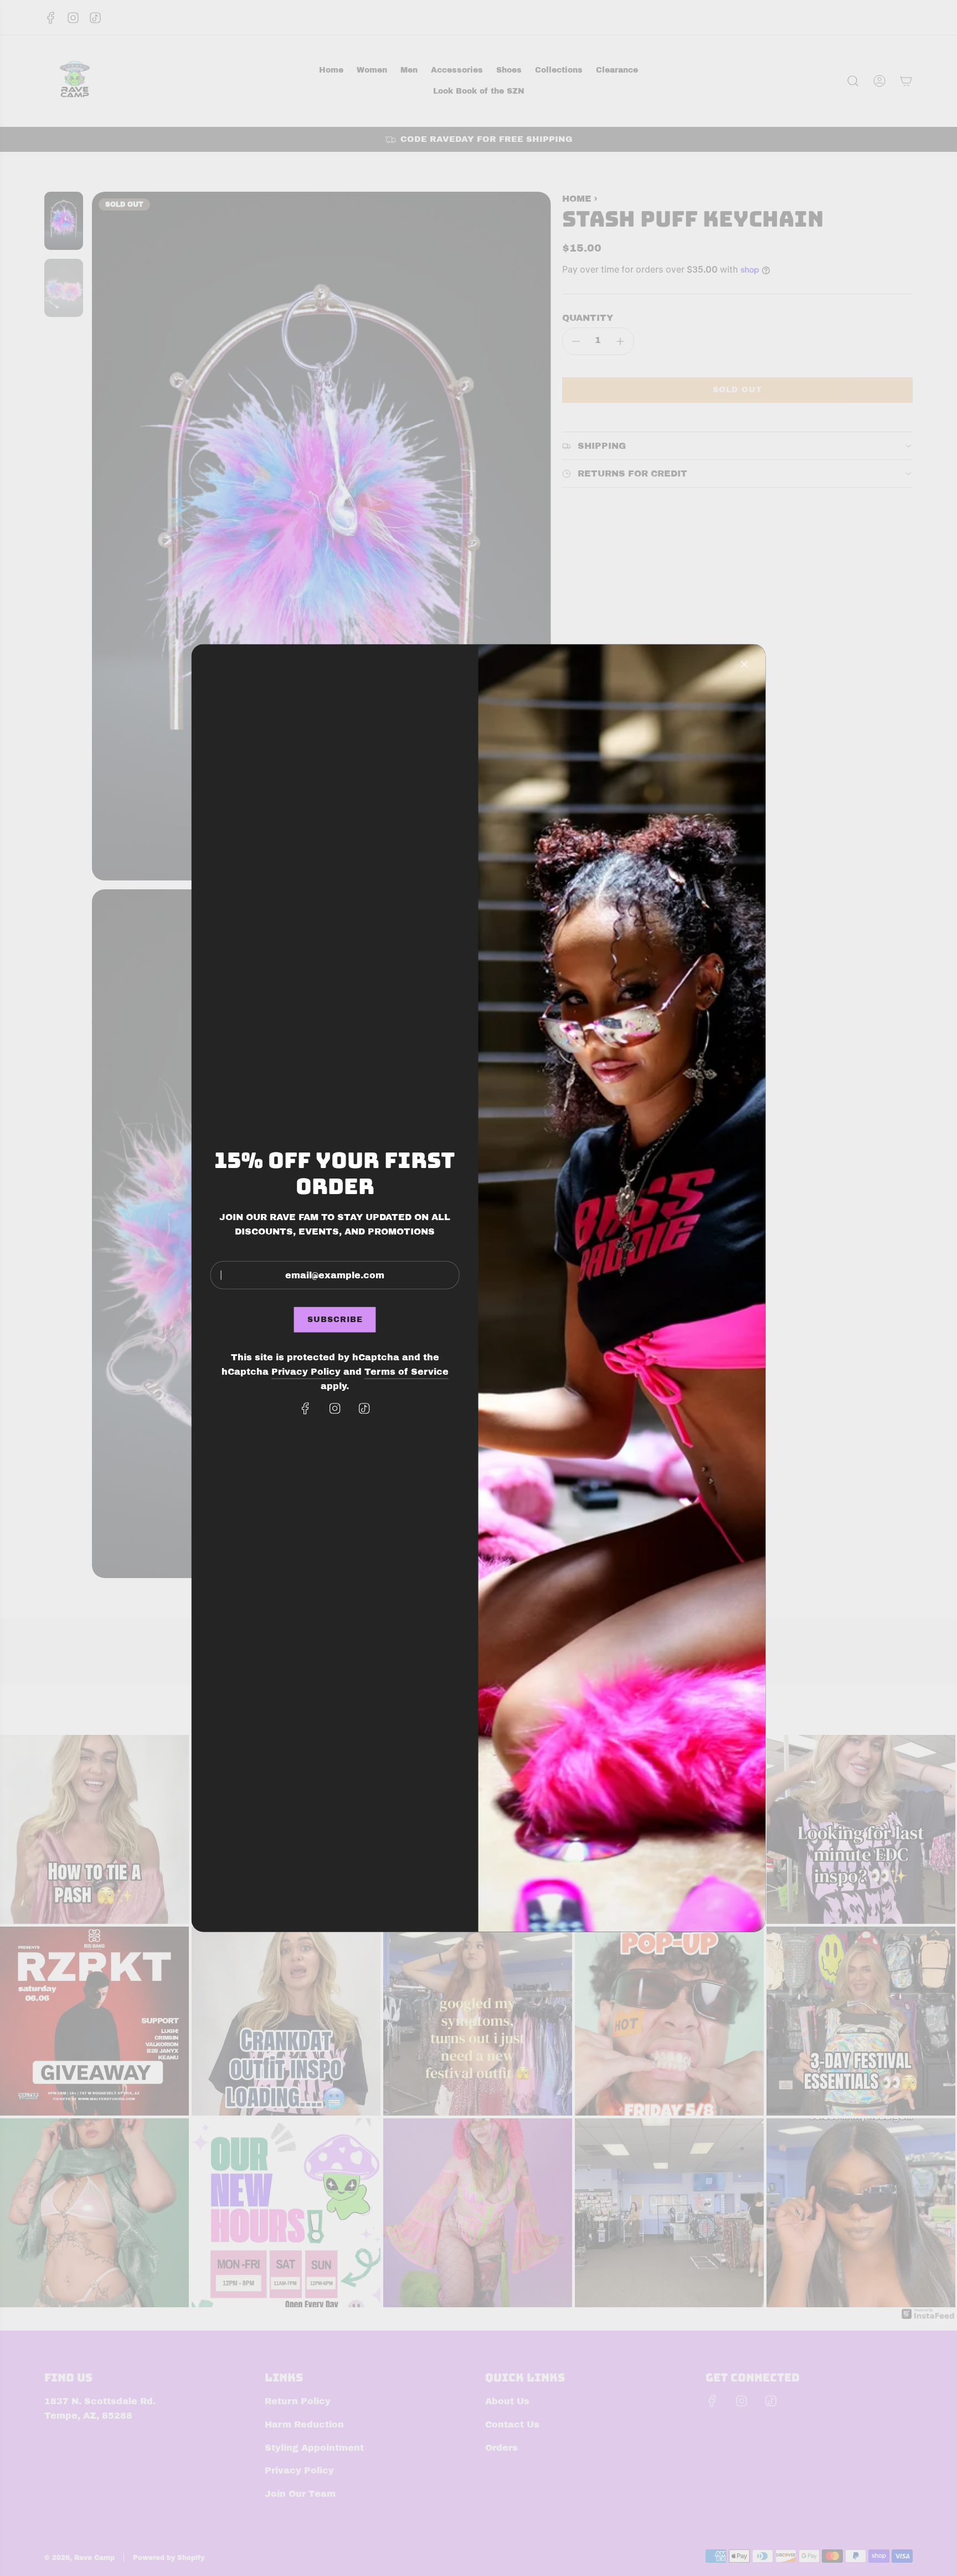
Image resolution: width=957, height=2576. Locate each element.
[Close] (744, 664)
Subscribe (335, 1320)
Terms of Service (407, 1372)
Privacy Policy (306, 1372)
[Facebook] (306, 1409)
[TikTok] (364, 1409)
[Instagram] (335, 1409)
